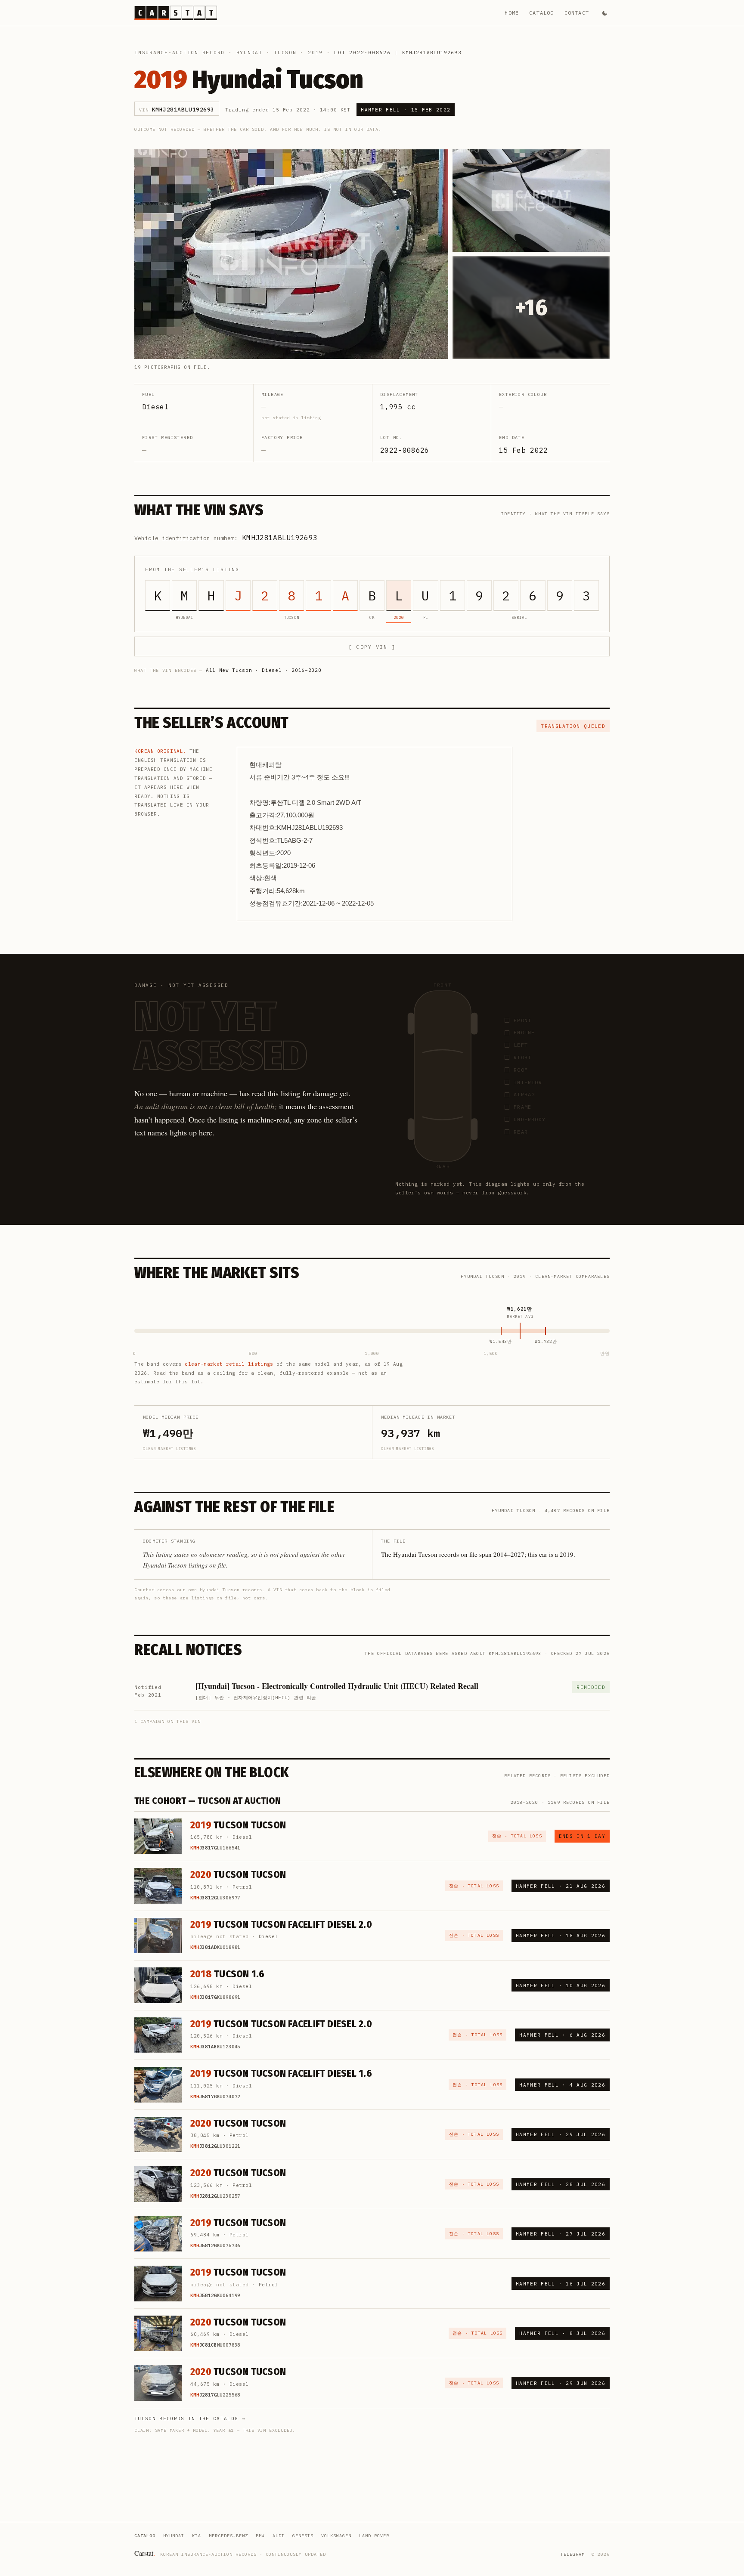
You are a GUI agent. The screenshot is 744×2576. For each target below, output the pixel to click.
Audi (279, 2536)
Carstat (145, 2553)
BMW (260, 2536)
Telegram (573, 2554)
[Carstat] (176, 13)
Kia (197, 2536)
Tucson (285, 53)
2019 (315, 53)
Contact (577, 13)
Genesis (303, 2536)
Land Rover (374, 2536)
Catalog (541, 13)
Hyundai (250, 53)
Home (512, 13)
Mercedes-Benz (228, 2536)
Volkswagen (336, 2536)
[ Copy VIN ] (372, 647)
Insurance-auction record (180, 53)
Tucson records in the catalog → (190, 2418)
